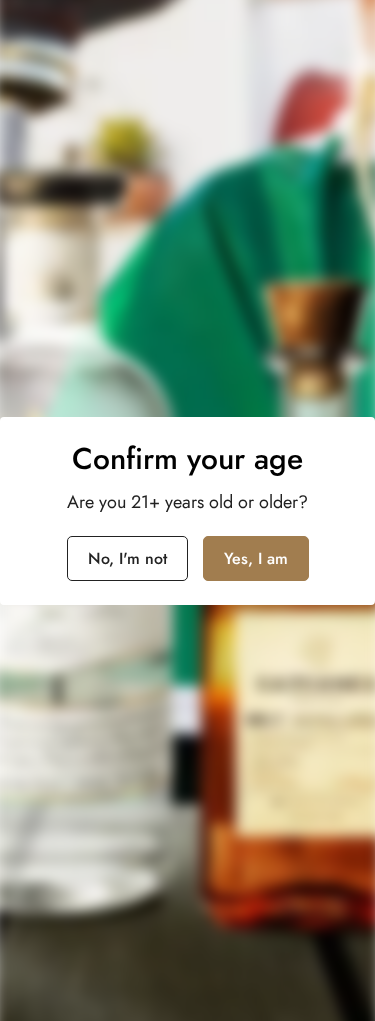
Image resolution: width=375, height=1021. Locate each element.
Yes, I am (256, 558)
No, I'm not (127, 558)
